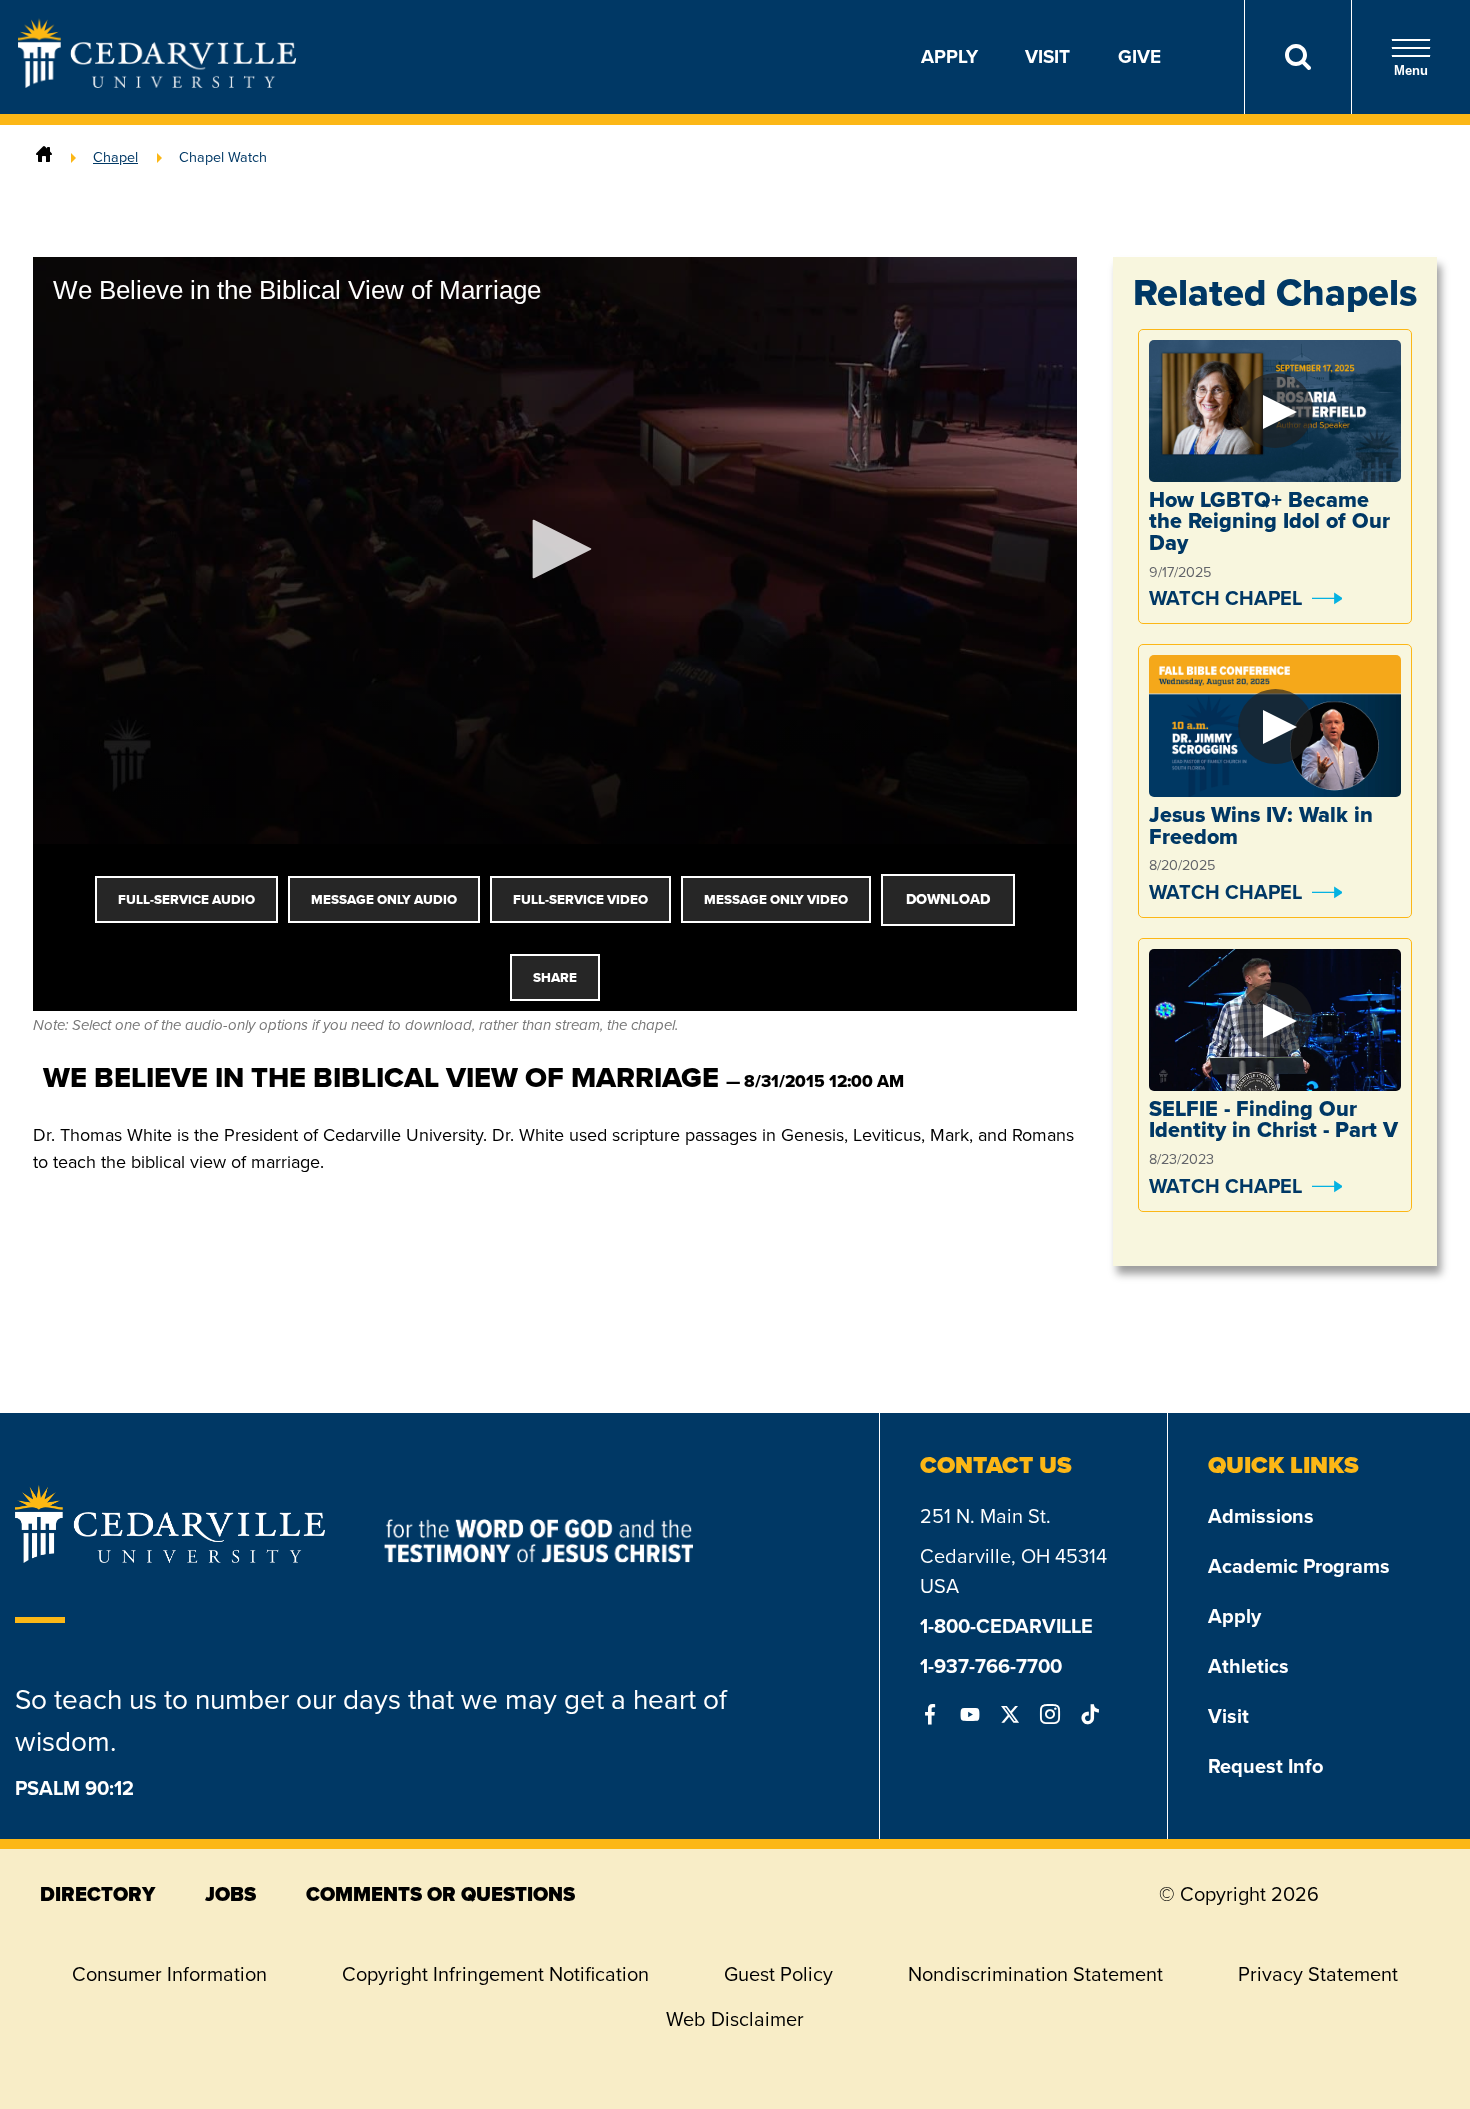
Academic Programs (1299, 1566)
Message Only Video (776, 899)
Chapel (115, 157)
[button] (555, 549)
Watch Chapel (1225, 598)
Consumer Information (169, 1974)
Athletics (1248, 1666)
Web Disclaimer (735, 2019)
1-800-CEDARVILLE (1006, 1626)
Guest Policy (778, 1974)
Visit (1047, 56)
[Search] (1297, 57)
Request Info (1265, 1766)
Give (1139, 56)
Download (948, 899)
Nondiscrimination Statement (1035, 1974)
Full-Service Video (580, 899)
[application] (555, 550)
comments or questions (440, 1894)
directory (97, 1894)
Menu (1411, 70)
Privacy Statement (1318, 1974)
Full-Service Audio (186, 899)
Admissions (1261, 1516)
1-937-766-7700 (991, 1666)
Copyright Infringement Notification (495, 1974)
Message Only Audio (384, 899)
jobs (230, 1894)
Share (555, 977)
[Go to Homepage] (157, 82)
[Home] (44, 157)
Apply (949, 56)
